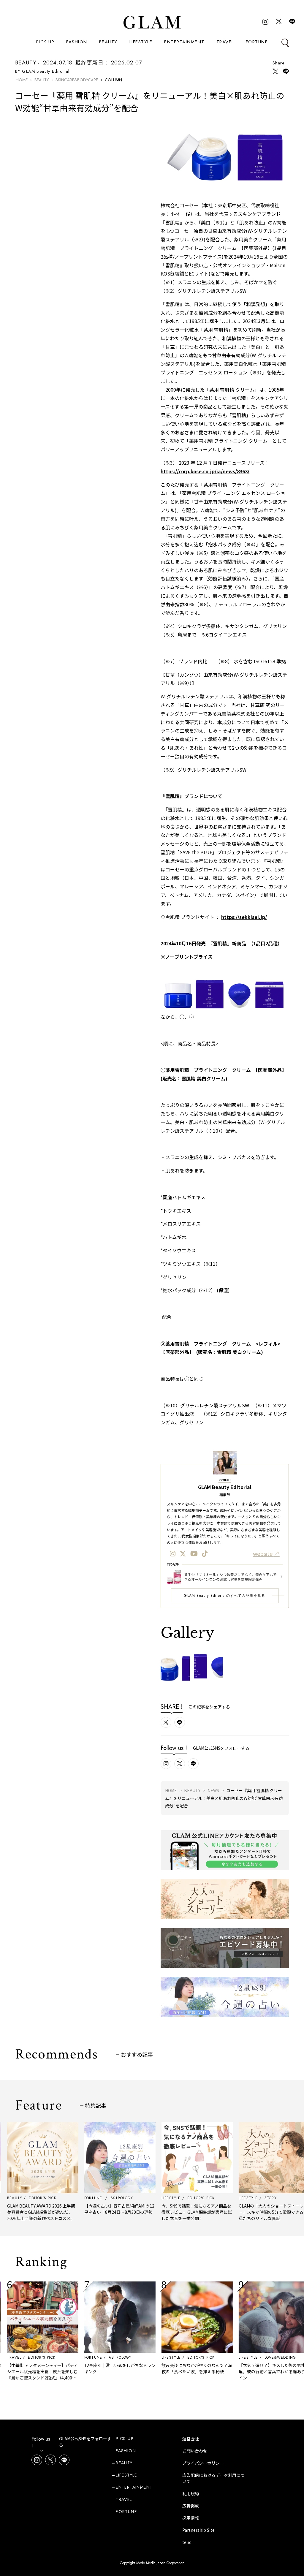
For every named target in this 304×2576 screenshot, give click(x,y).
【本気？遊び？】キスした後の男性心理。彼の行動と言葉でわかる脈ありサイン (245, 2371)
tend (187, 2542)
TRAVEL (225, 42)
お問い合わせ (195, 2451)
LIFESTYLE (141, 42)
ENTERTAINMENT (184, 42)
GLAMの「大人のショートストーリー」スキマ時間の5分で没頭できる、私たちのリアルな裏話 (244, 2212)
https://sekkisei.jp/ (244, 917)
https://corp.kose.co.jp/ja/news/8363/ (205, 471)
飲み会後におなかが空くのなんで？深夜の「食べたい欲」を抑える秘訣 (168, 2368)
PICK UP (45, 42)
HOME (22, 80)
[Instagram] (173, 1553)
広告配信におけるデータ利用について (213, 2478)
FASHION (77, 42)
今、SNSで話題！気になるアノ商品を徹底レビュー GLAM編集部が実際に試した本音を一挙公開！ (168, 2212)
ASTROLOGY (91, 2357)
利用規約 (191, 2493)
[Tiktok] (205, 1553)
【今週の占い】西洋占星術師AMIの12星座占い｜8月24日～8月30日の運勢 (91, 2209)
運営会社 (191, 2439)
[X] (183, 1553)
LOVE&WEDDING (251, 2357)
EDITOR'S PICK (172, 2357)
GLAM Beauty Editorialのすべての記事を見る (225, 1596)
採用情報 (191, 2518)
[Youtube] (194, 1553)
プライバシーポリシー (203, 2463)
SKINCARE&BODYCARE (77, 80)
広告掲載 (191, 2506)
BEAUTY (108, 42)
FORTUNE (257, 42)
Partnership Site (198, 2530)
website (263, 1553)
